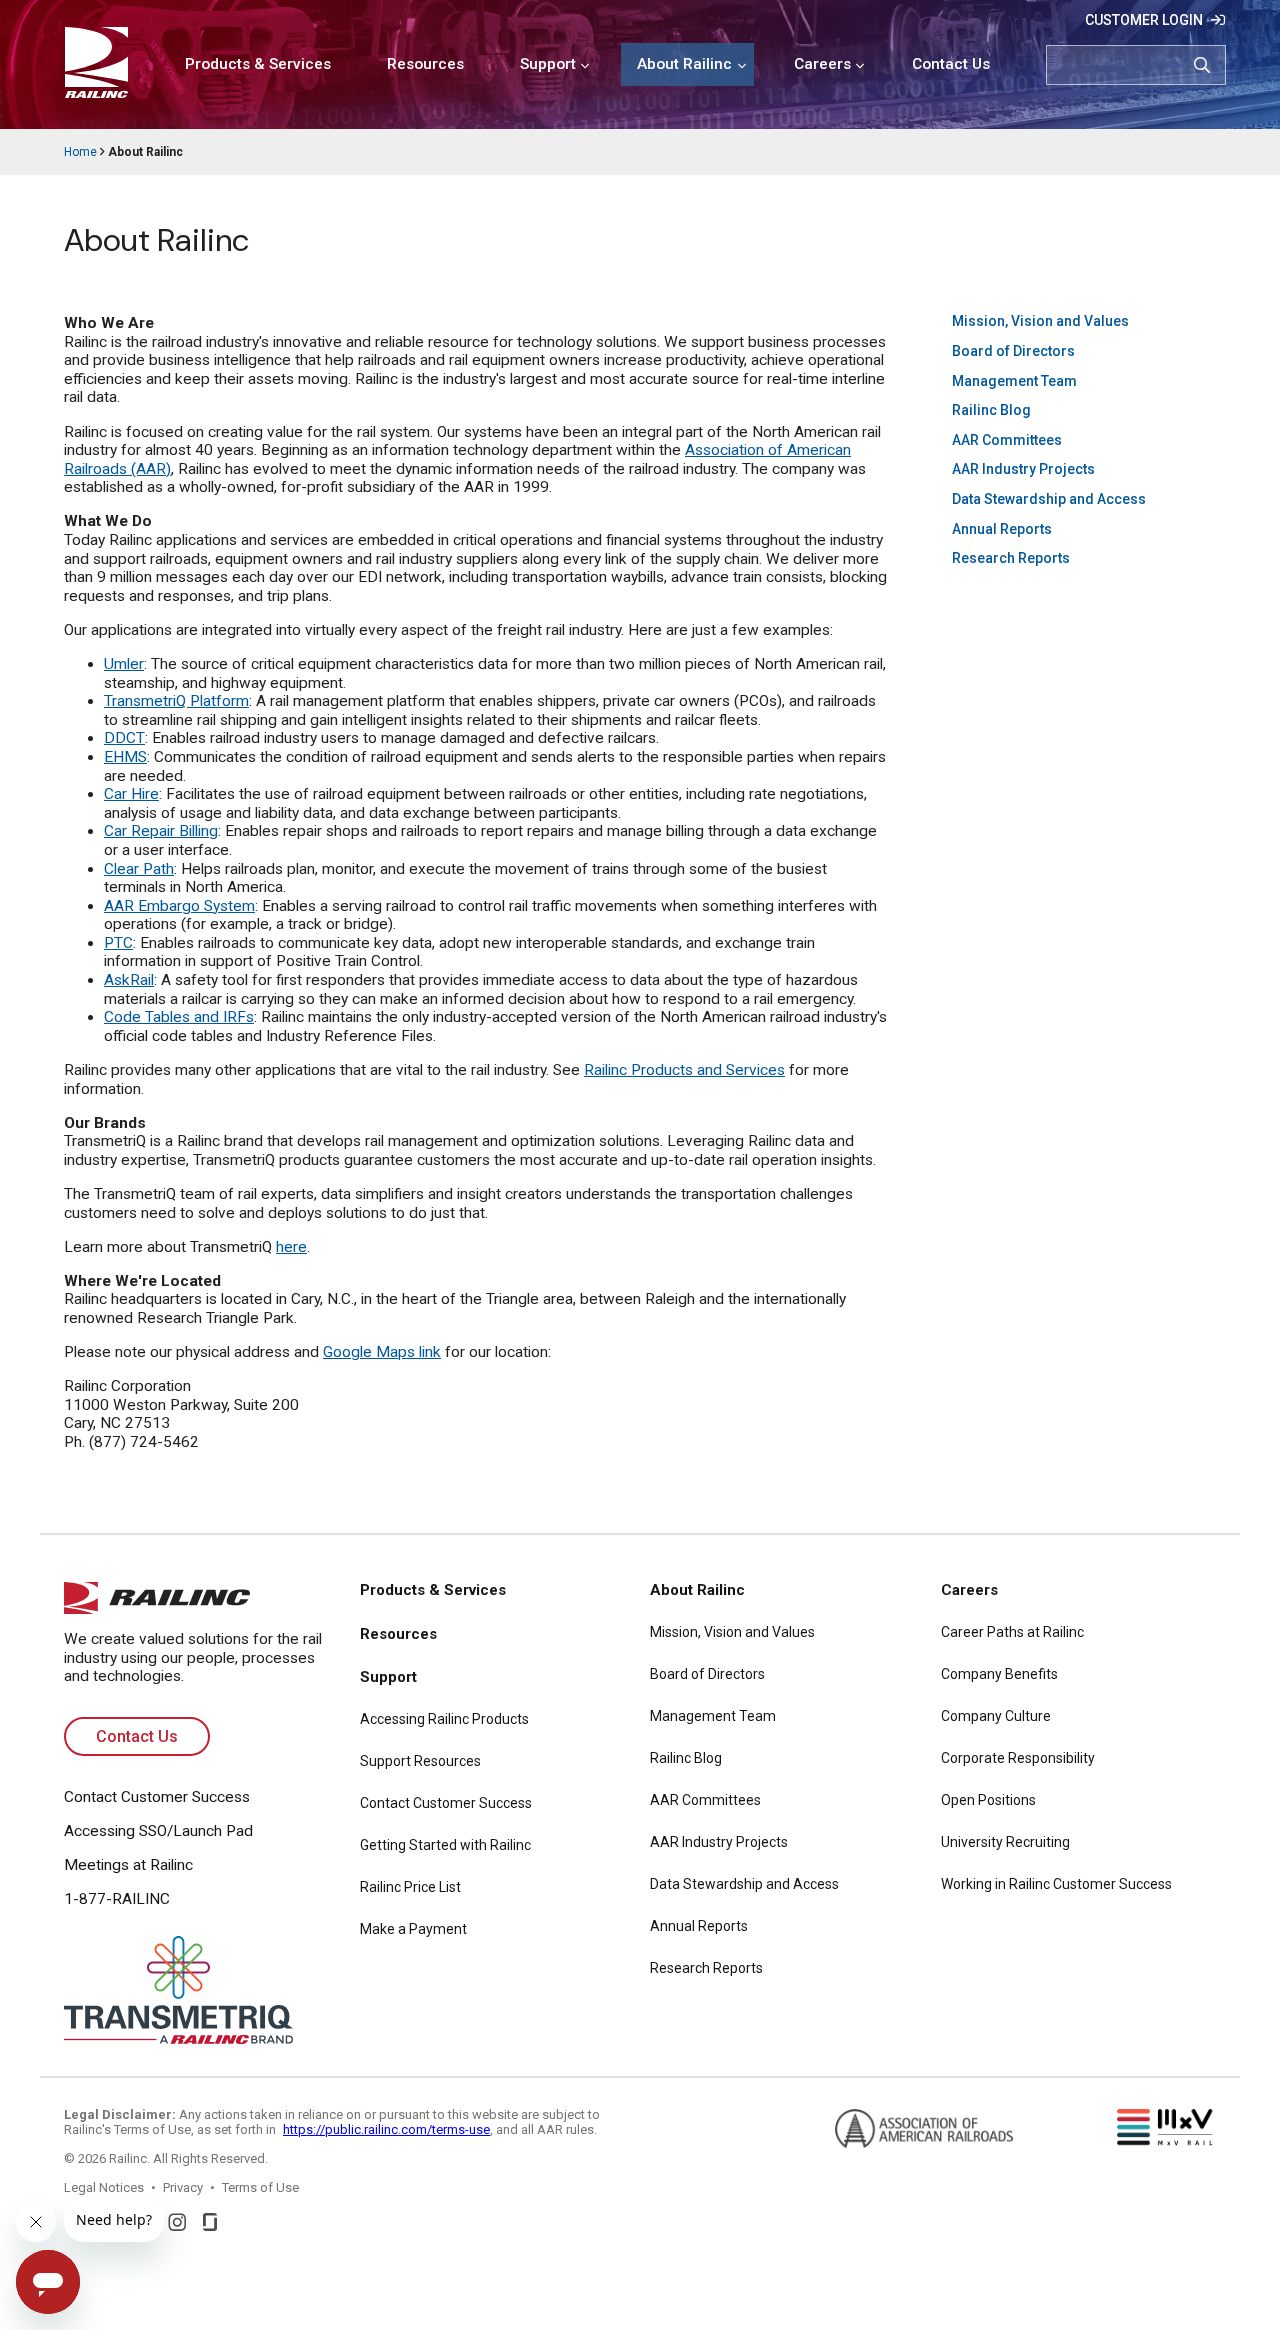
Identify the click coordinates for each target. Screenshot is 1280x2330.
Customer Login (1144, 20)
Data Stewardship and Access (1049, 499)
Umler (124, 664)
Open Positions (988, 1800)
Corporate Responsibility (1018, 1758)
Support (548, 64)
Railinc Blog (991, 410)
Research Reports (1011, 558)
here (291, 1247)
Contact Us (951, 64)
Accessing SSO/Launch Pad (158, 1831)
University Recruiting (1005, 1842)
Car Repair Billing (161, 831)
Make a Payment (413, 1929)
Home (80, 152)
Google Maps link (382, 1352)
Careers (822, 64)
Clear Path (139, 869)
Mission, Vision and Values (1040, 321)
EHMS (125, 757)
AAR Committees (1007, 440)
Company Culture (996, 1716)
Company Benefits (999, 1674)
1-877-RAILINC (117, 1899)
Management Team (1014, 381)
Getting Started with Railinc (445, 1845)
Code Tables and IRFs (179, 1017)
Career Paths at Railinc (1012, 1632)
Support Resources (420, 1761)
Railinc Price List (410, 1887)
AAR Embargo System (179, 906)
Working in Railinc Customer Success (1056, 1884)
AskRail (129, 980)
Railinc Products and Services (684, 1070)
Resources (425, 64)
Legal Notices (104, 2187)
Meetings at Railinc (128, 1865)
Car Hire (131, 794)
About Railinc (684, 64)
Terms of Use (260, 2187)
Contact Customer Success (157, 1797)
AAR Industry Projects (1023, 469)
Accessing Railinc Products (444, 1719)
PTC (118, 943)
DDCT (124, 738)
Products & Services (258, 64)
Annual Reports (1002, 529)
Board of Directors (1013, 351)
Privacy (183, 2187)
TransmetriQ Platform (176, 701)
